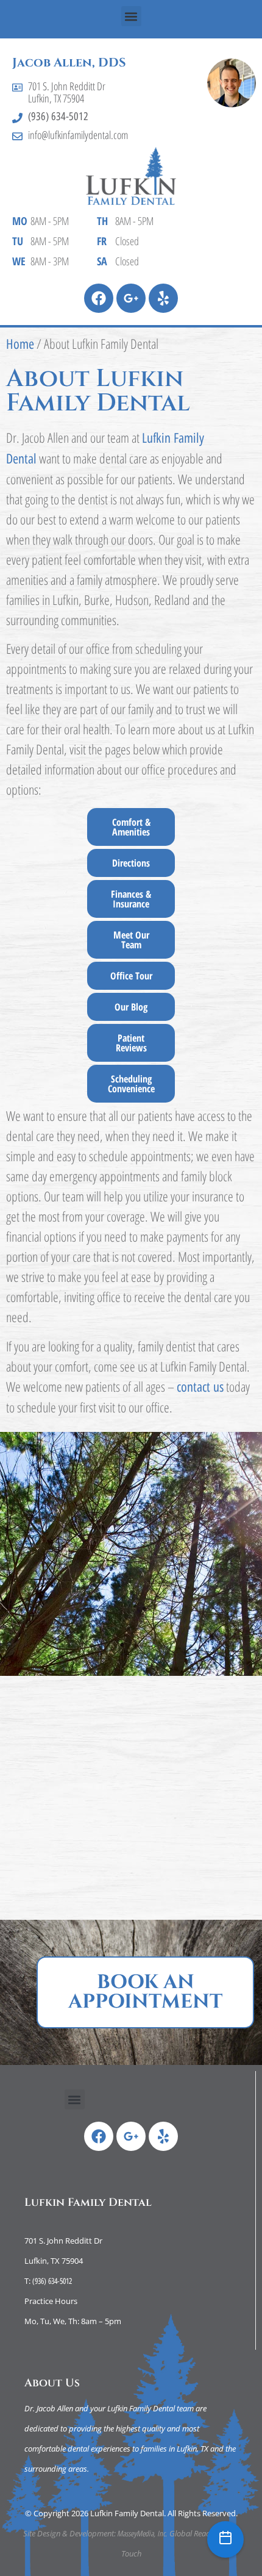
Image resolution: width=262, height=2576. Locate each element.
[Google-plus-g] (131, 298)
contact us (200, 1387)
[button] (131, 16)
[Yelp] (163, 298)
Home (20, 344)
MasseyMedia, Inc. (143, 2533)
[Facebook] (99, 298)
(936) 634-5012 (58, 116)
